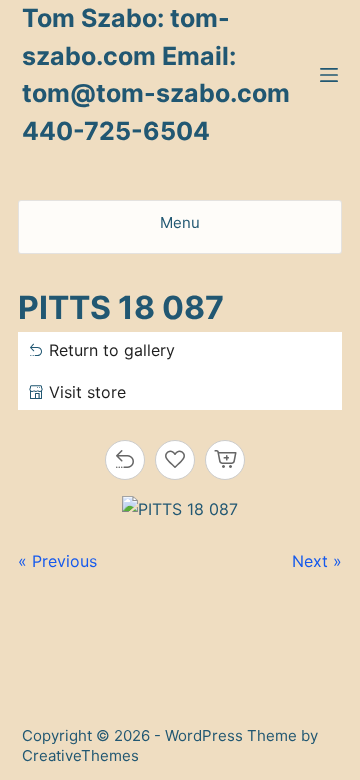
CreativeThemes (80, 755)
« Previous (57, 561)
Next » (317, 561)
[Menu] (329, 75)
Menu (180, 222)
